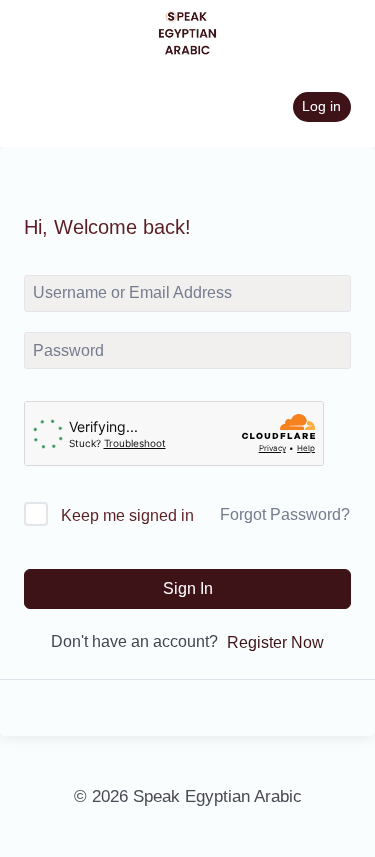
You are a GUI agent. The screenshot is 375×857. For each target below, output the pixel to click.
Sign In (188, 588)
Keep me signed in (127, 515)
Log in (321, 106)
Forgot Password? (285, 514)
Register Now (275, 642)
